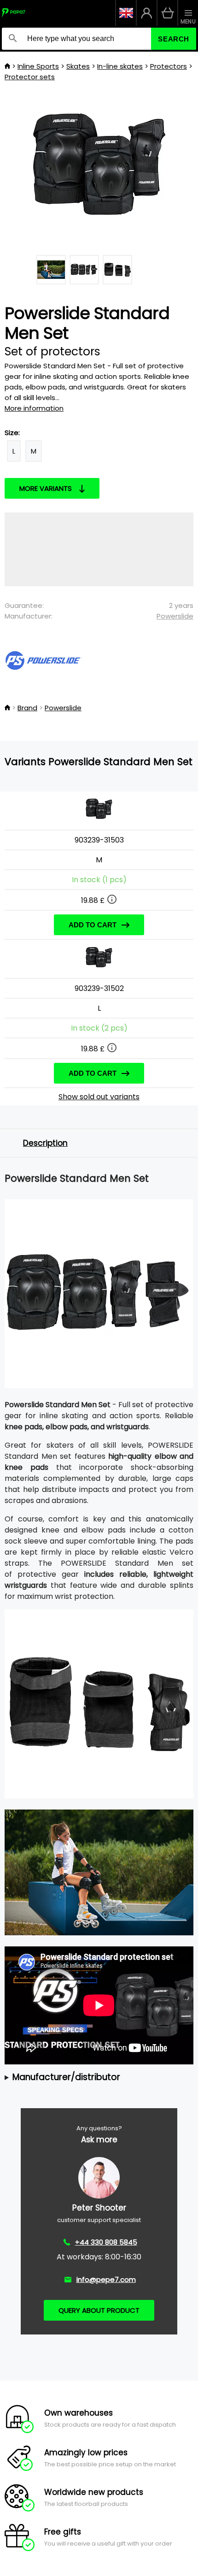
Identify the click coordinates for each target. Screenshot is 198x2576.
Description (45, 1143)
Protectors (169, 66)
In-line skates (120, 66)
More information (34, 408)
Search (174, 39)
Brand (27, 708)
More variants (46, 488)
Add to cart (93, 925)
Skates (78, 66)
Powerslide (175, 616)
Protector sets (30, 77)
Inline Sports (38, 66)
